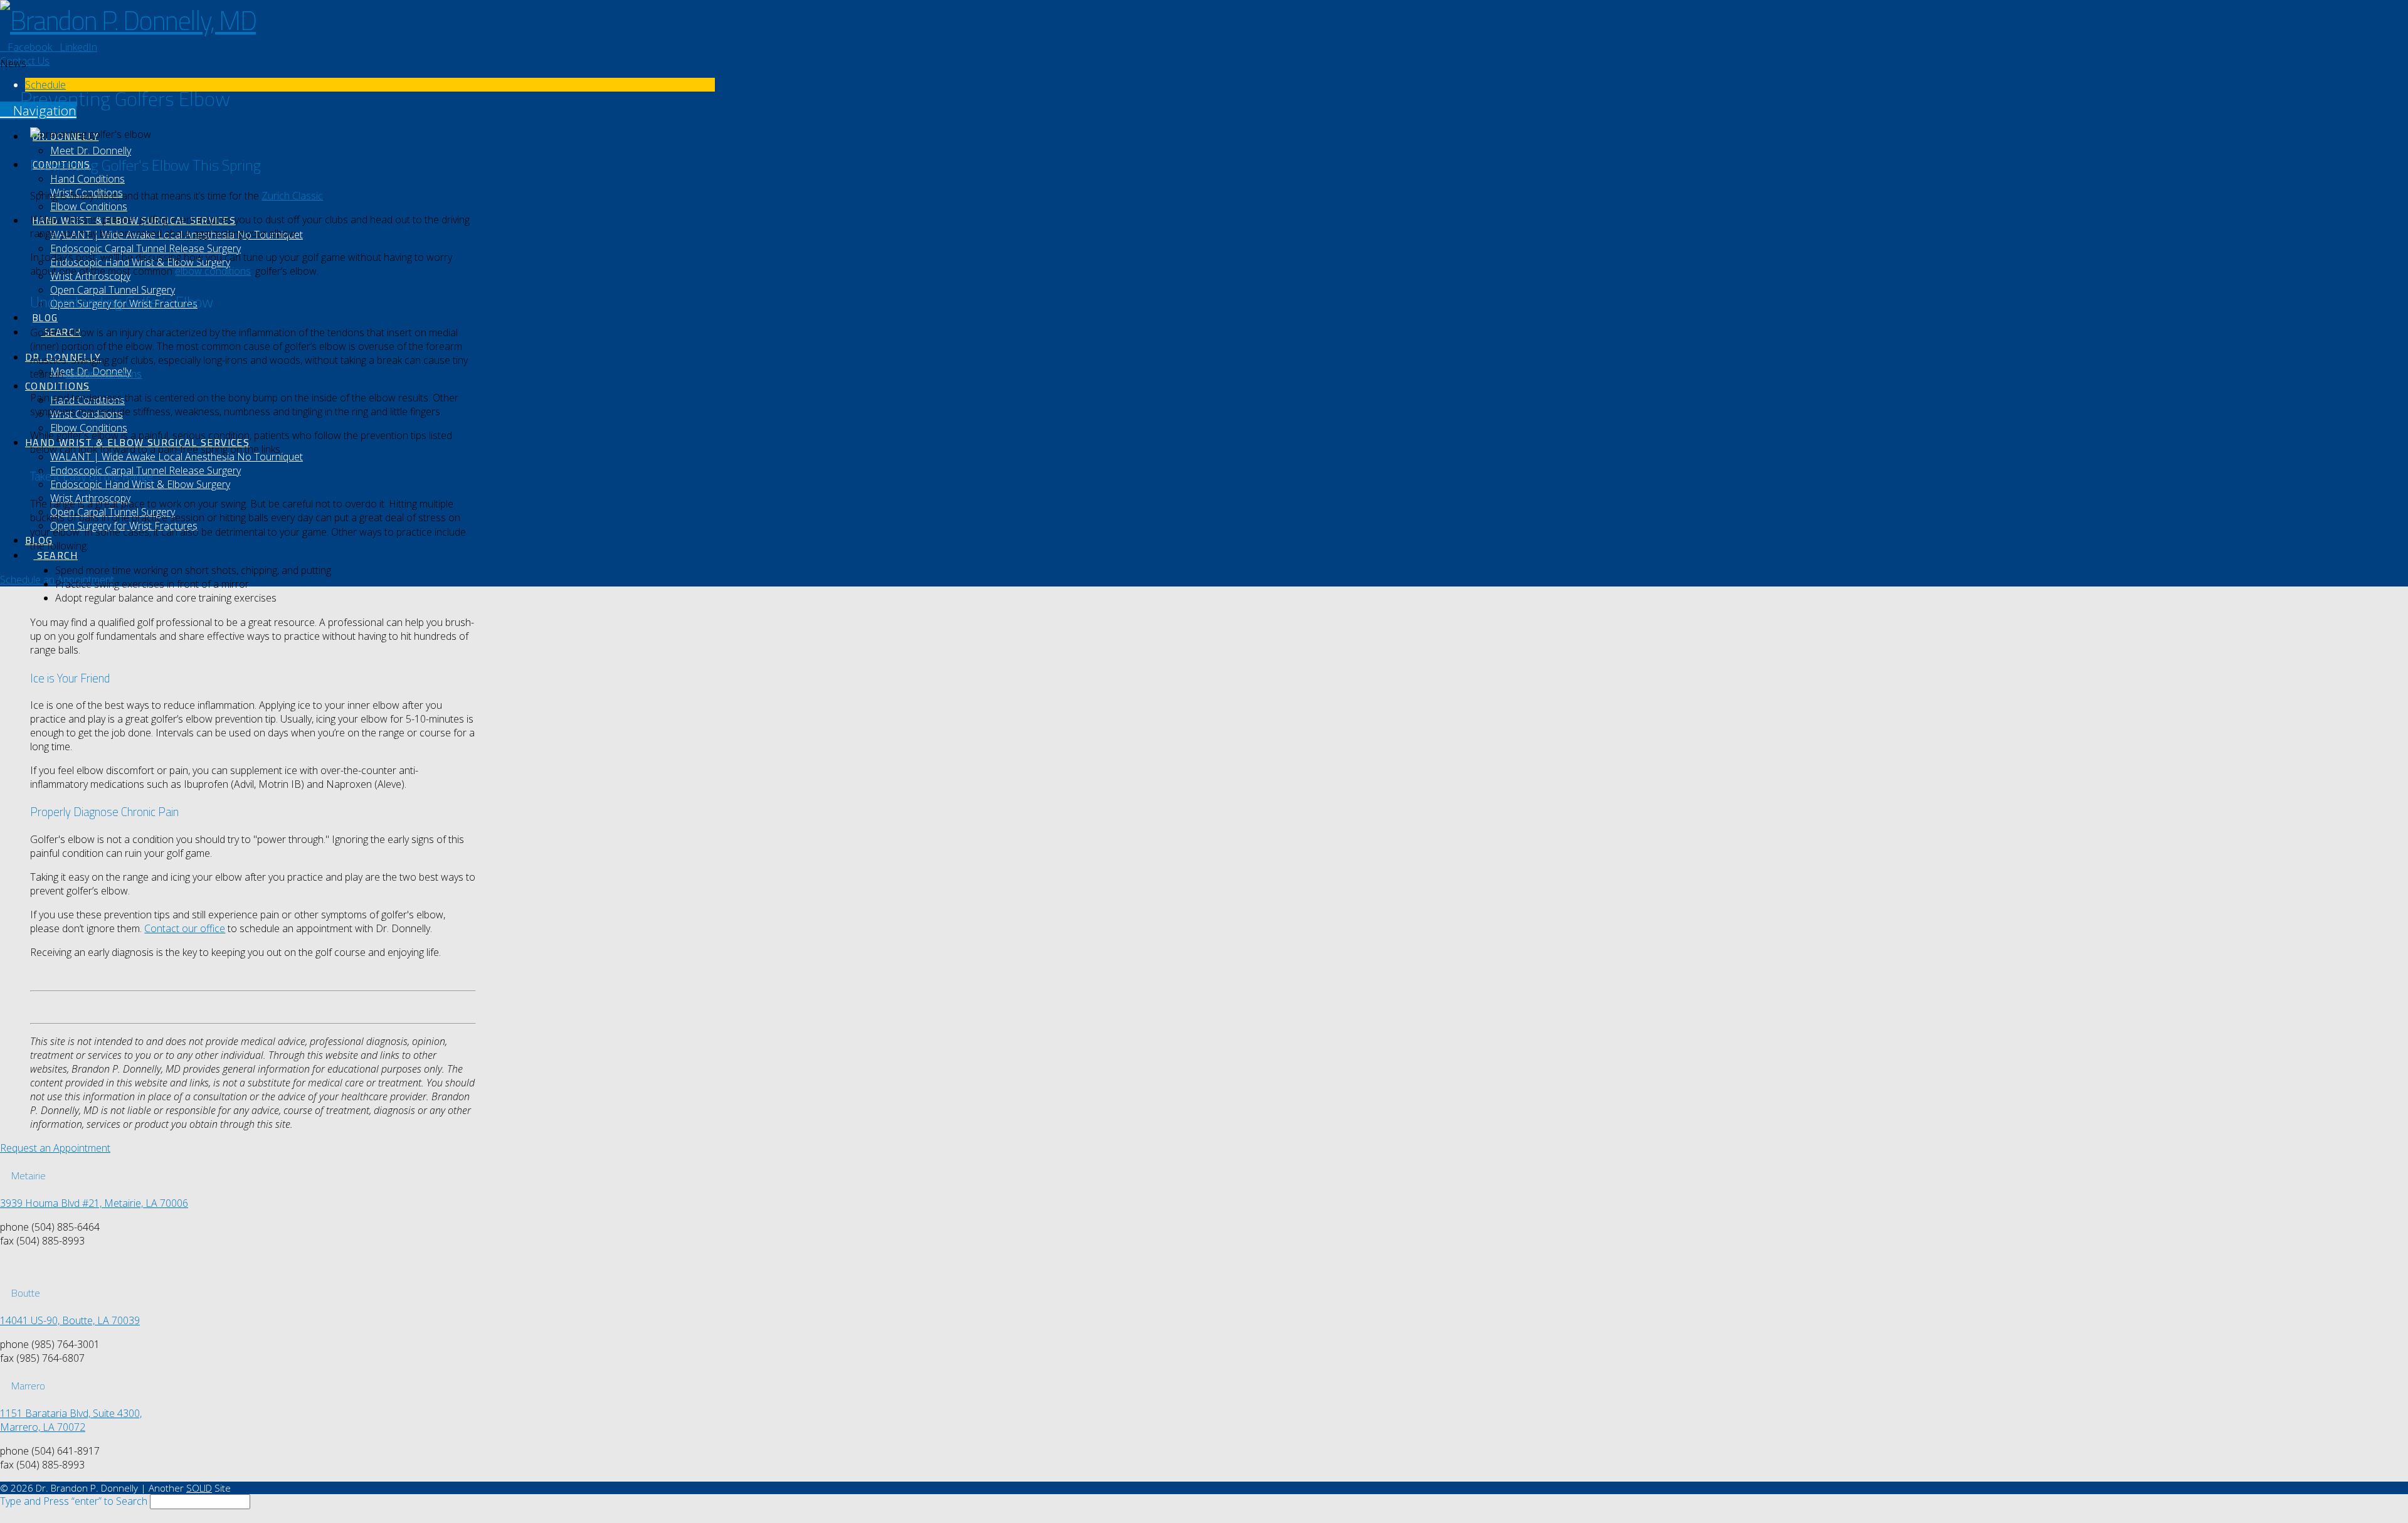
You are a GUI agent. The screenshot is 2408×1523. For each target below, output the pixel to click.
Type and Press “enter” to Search (74, 1501)
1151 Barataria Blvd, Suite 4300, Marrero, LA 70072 (71, 1420)
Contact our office (185, 928)
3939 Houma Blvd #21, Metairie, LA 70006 (94, 1203)
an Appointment (55, 1148)
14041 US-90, (31, 1320)
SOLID (199, 1488)
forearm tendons (104, 374)
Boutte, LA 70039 (101, 1320)
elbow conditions (213, 271)
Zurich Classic (292, 196)
